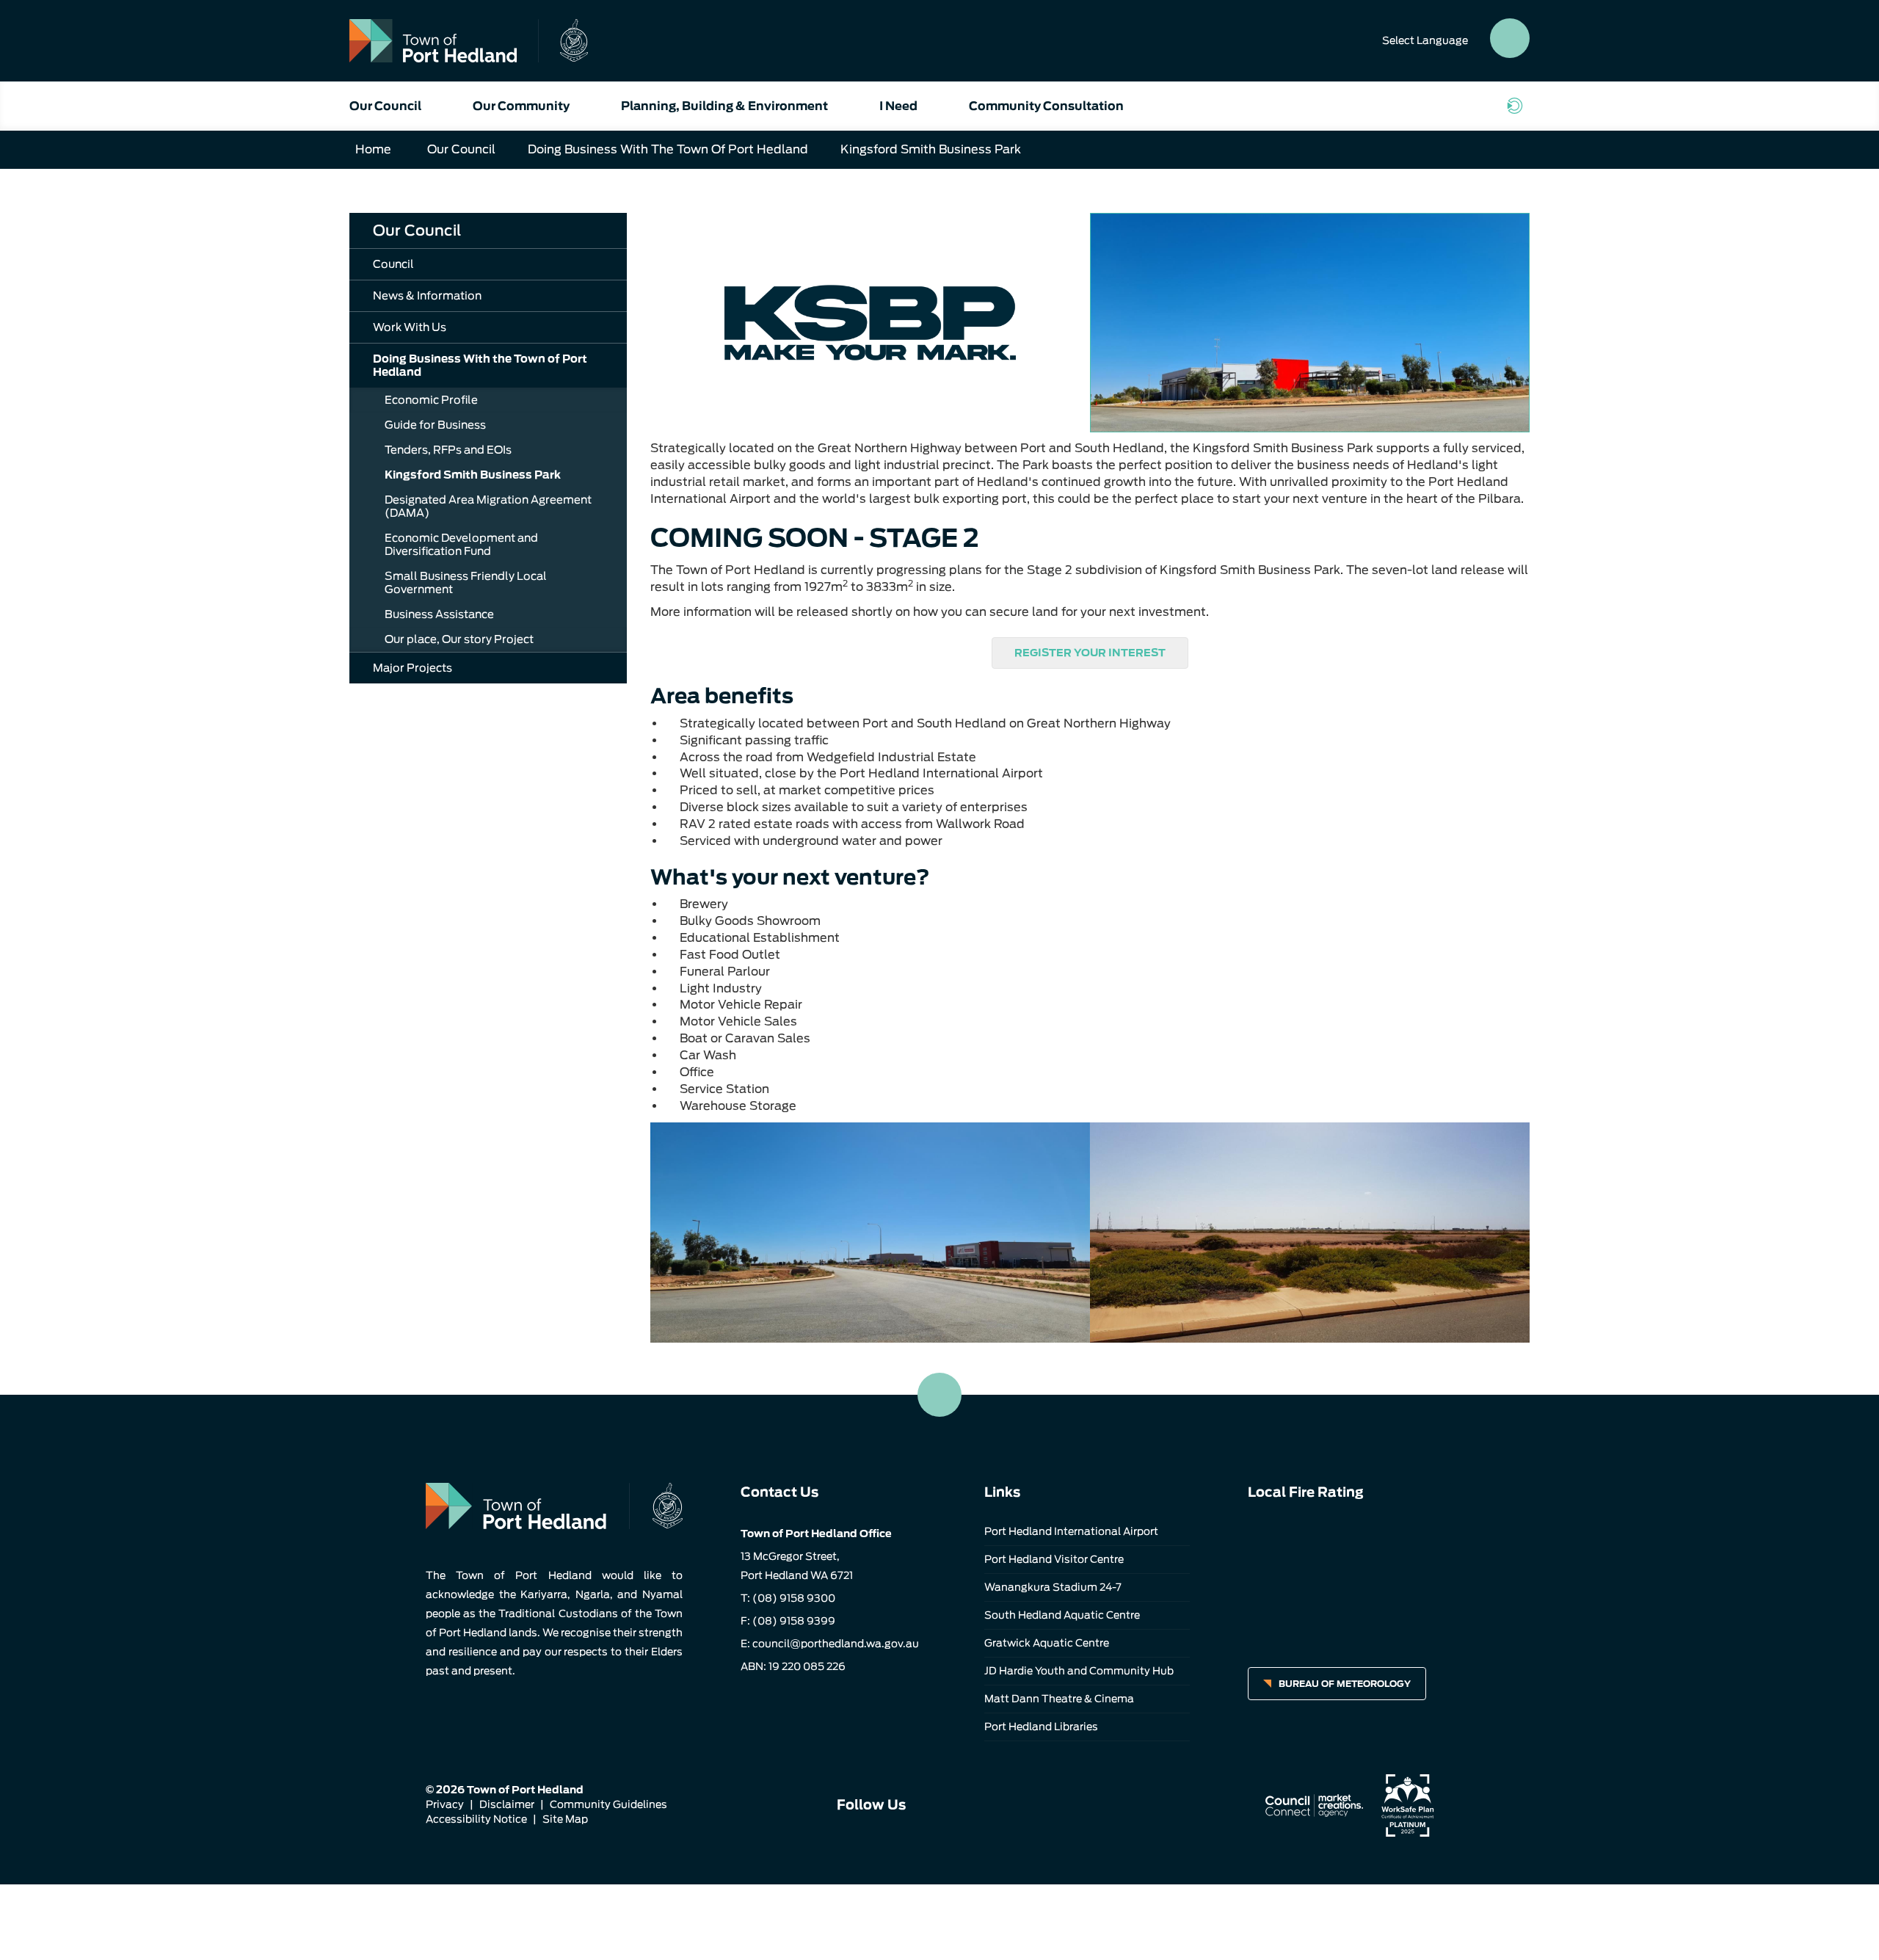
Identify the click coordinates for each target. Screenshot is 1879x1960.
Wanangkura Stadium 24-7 (1053, 1587)
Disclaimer (507, 1804)
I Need (898, 106)
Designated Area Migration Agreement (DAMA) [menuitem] (488, 507)
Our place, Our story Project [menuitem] (459, 639)
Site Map (565, 1819)
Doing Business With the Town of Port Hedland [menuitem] (480, 366)
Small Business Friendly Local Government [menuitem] (466, 583)
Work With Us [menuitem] (410, 327)
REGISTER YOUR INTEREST (1090, 653)
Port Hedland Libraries (1041, 1727)
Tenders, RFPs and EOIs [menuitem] (448, 450)
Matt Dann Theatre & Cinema (1059, 1699)
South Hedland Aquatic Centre (1062, 1615)
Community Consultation (1046, 106)
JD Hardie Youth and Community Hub (1079, 1671)
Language (1425, 40)
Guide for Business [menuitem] (435, 425)
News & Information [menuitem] (427, 296)
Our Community (521, 106)
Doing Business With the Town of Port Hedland (668, 149)
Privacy (445, 1804)
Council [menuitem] (393, 264)
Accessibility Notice (476, 1819)
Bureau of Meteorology (1345, 1684)
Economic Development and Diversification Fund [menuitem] (461, 545)
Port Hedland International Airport (1071, 1531)
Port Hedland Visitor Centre (1054, 1559)
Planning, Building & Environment (724, 106)
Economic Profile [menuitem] (431, 400)
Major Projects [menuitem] (412, 668)
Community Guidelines (608, 1804)
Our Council (385, 106)
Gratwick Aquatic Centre (1047, 1643)
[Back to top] (939, 1395)
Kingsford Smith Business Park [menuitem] (473, 475)
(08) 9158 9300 (794, 1598)
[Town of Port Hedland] (469, 41)
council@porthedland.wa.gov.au (836, 1644)
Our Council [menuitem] (417, 231)
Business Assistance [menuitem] (439, 614)
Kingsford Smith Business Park (931, 149)
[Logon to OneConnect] (1518, 106)
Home (373, 149)
